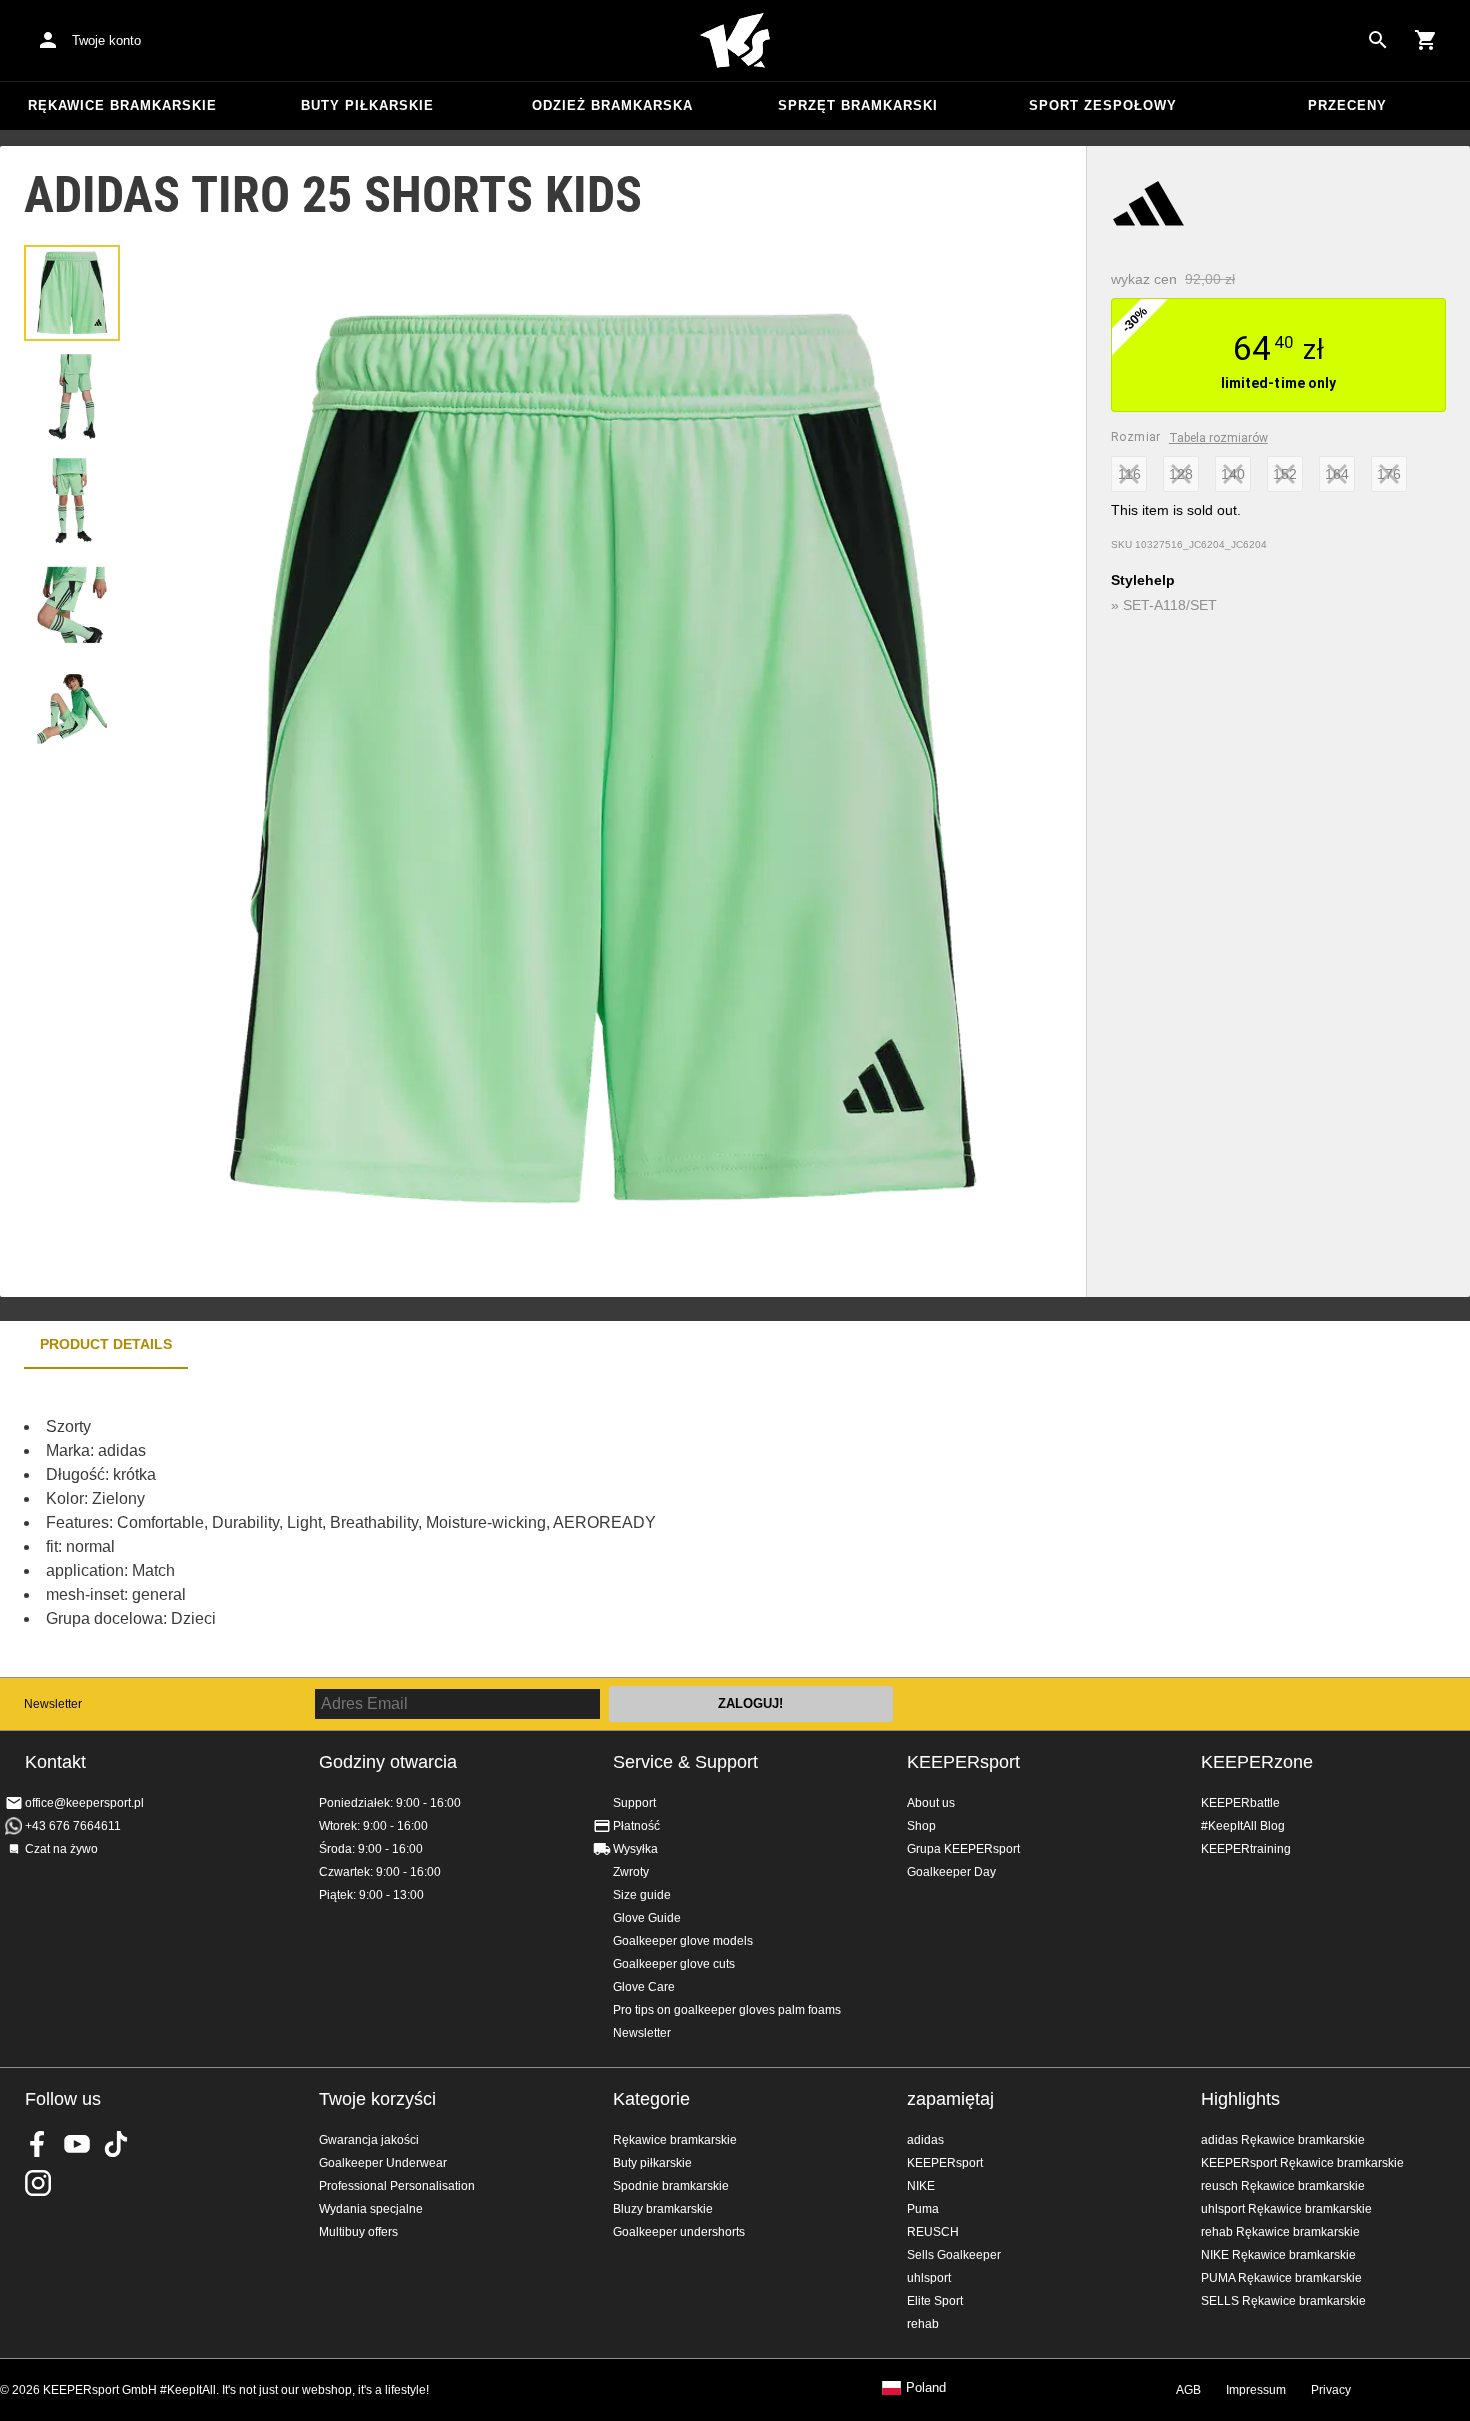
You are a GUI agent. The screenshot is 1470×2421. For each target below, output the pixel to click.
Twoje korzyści (377, 2099)
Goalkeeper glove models (683, 1941)
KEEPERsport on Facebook (38, 2144)
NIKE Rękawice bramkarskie (1278, 2255)
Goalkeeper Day (951, 1872)
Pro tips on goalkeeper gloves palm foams (727, 2010)
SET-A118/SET (1170, 605)
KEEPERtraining (1246, 1849)
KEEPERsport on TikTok (116, 2144)
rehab (923, 2324)
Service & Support (685, 1762)
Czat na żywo (61, 1849)
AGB (1188, 2390)
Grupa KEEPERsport (963, 1849)
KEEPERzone (1257, 1762)
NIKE (921, 2186)
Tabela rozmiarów (1218, 438)
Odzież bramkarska (612, 105)
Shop (921, 1826)
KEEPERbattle (1240, 1803)
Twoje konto (106, 40)
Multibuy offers (358, 2232)
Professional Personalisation (397, 2186)
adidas (925, 2140)
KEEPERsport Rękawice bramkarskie (1302, 2163)
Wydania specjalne (371, 2209)
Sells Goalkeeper (954, 2255)
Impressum (1256, 2390)
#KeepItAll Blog (1243, 1826)
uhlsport (929, 2278)
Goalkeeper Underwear (383, 2163)
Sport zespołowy (1103, 105)
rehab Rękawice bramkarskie (1280, 2232)
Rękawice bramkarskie (122, 105)
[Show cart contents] (1426, 40)
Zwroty (631, 1872)
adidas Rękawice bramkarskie (1283, 2140)
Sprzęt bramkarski (858, 105)
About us (931, 1803)
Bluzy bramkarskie (663, 2209)
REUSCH (933, 2232)
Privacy (1331, 2390)
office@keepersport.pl (84, 1803)
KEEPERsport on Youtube (77, 2144)
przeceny (1347, 105)
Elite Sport (935, 2301)
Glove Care (644, 1987)
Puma (923, 2209)
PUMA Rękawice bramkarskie (1281, 2278)
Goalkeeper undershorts (679, 2232)
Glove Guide (647, 1918)
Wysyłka (635, 1849)
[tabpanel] (350, 1523)
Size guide (642, 1895)
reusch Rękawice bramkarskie (1283, 2186)
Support (634, 1803)
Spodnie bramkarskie (671, 2186)
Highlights (1240, 2099)
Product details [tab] (106, 1344)
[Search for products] (1378, 40)
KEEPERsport (963, 1762)
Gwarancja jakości (369, 2140)
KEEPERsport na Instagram (38, 2183)
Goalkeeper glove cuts (674, 1964)
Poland (926, 2388)
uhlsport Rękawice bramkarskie (1286, 2209)
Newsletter (53, 1704)
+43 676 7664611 (73, 1826)
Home (735, 41)
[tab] (72, 293)
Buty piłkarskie (367, 105)
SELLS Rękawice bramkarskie (1283, 2301)
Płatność (636, 1826)
